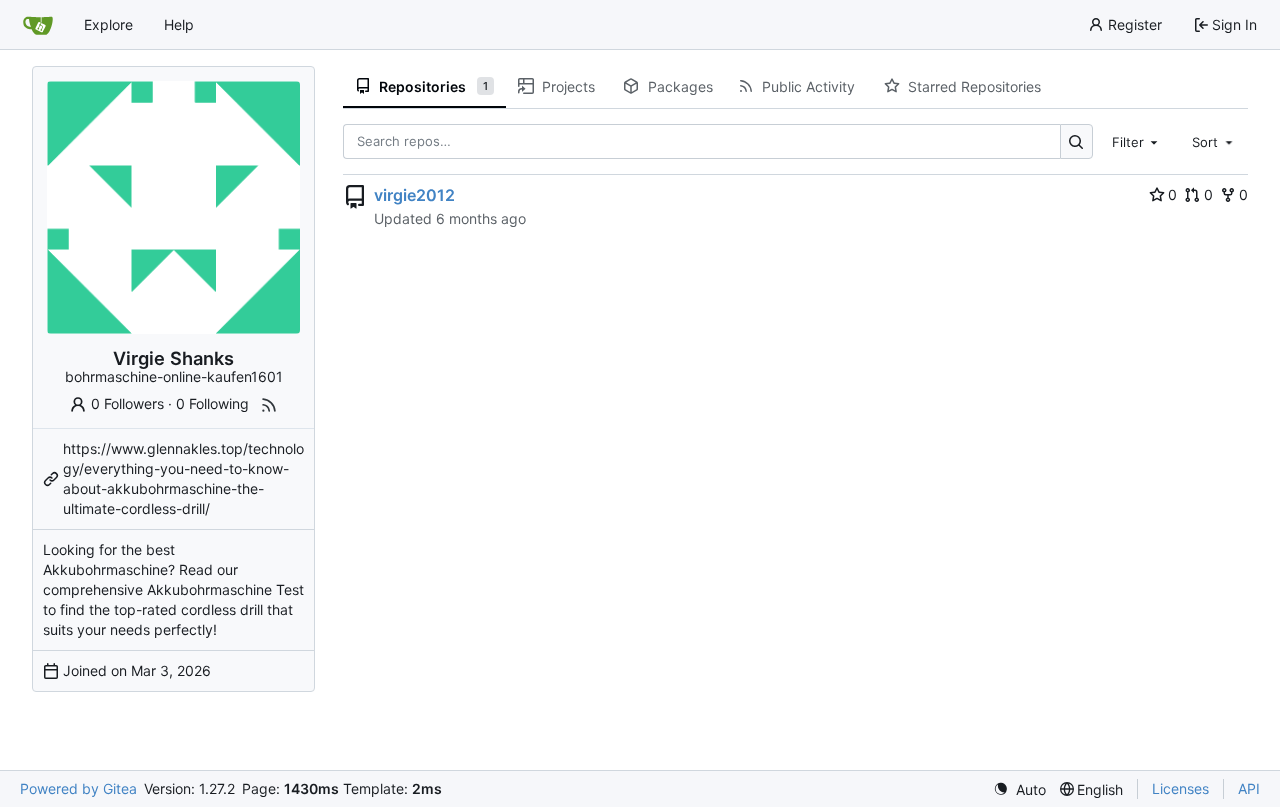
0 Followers (127, 403)
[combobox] (1137, 141)
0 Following (212, 403)
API (1249, 788)
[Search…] (1076, 141)
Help (179, 24)
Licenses (1180, 788)
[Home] (38, 25)
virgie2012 (414, 195)
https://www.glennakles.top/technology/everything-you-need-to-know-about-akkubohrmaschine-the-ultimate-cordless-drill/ (183, 478)
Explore (108, 24)
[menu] (1019, 789)
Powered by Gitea (78, 788)
